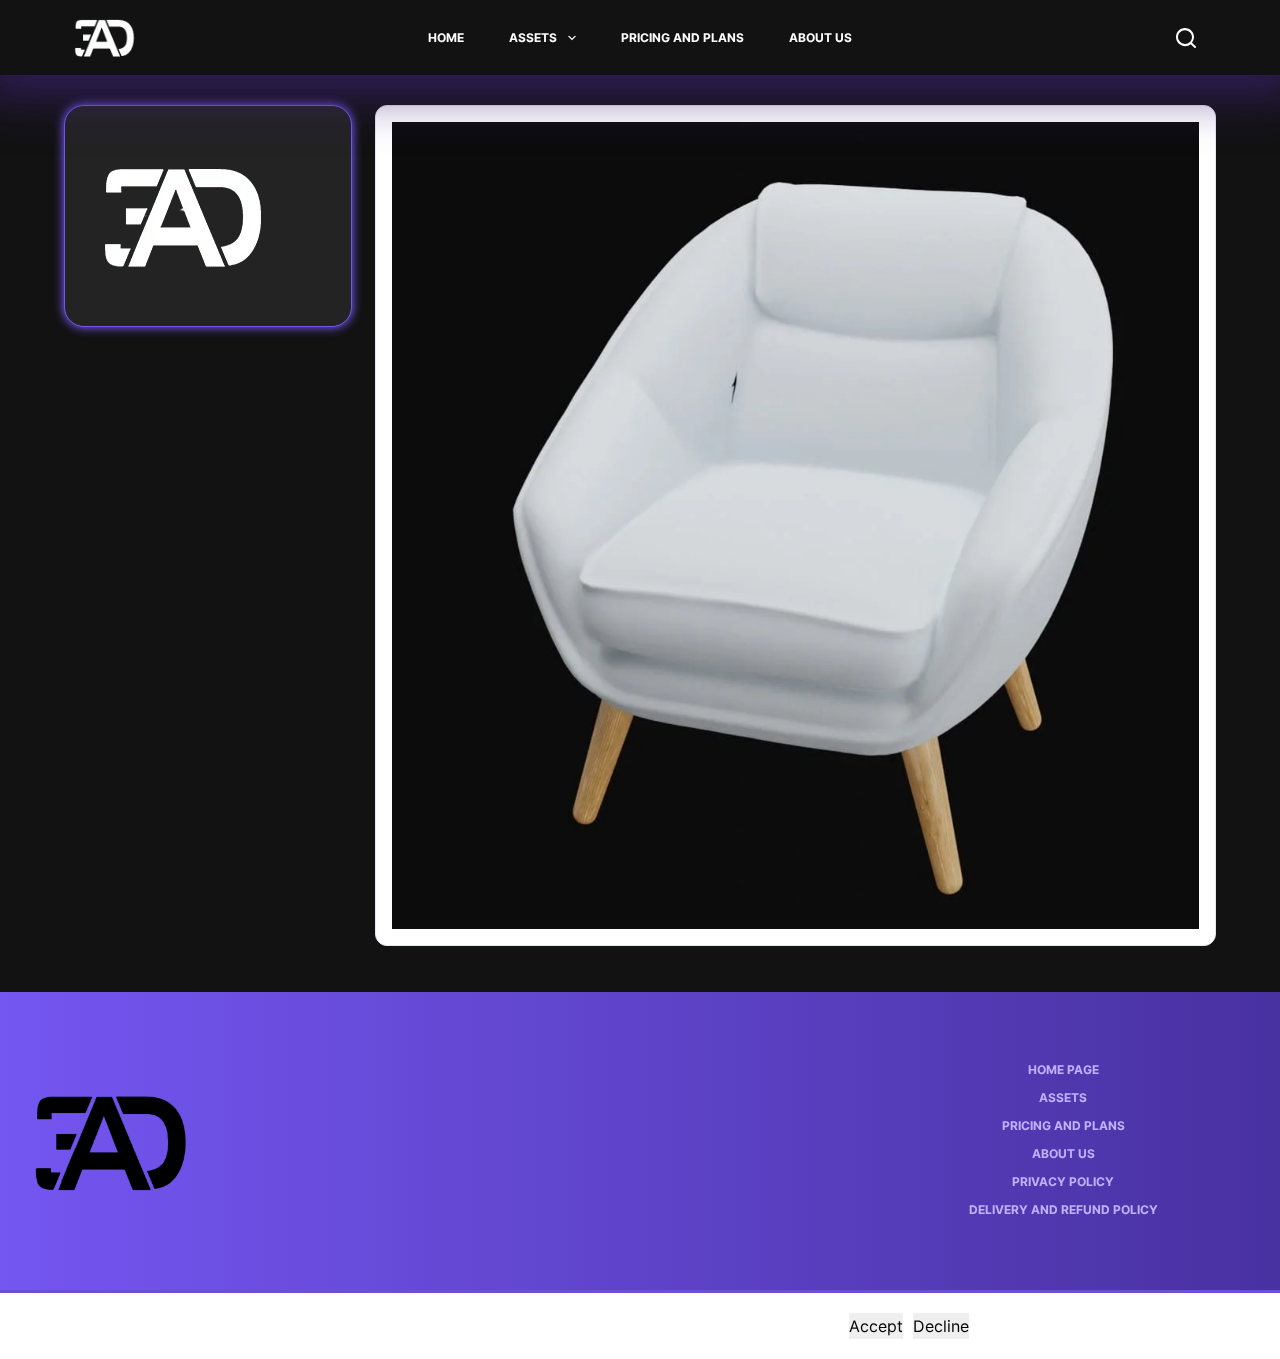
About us (820, 37)
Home (446, 37)
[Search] (1186, 38)
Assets (533, 37)
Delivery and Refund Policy (1063, 1209)
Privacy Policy (1063, 1181)
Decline (941, 1326)
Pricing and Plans (682, 37)
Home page (1063, 1069)
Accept (876, 1326)
